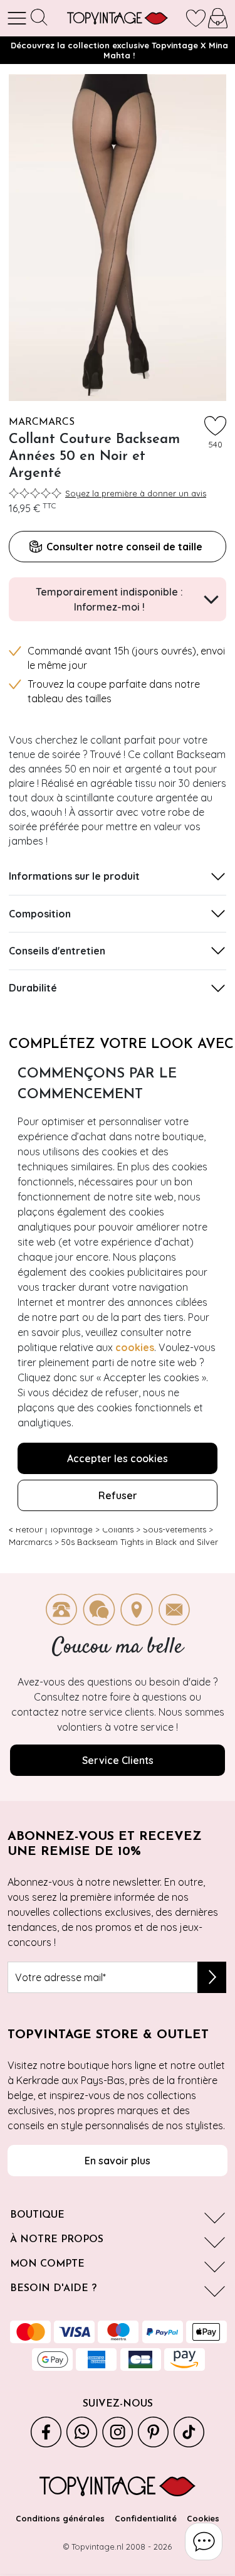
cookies (135, 1347)
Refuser (118, 1495)
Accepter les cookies (118, 1458)
